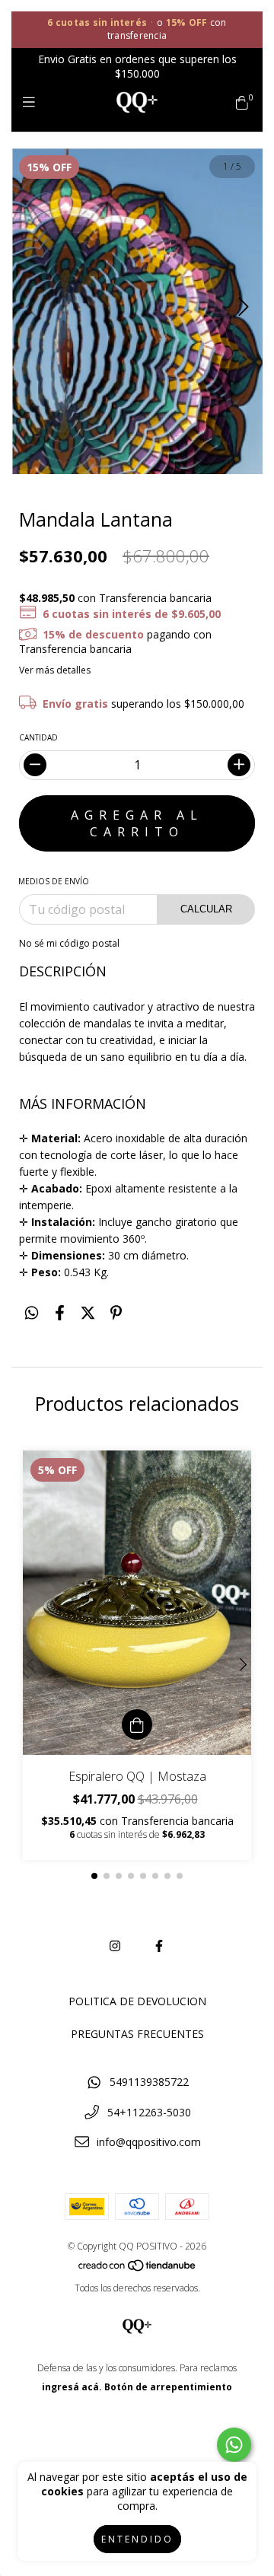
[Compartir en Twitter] (88, 1312)
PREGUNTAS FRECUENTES (137, 2034)
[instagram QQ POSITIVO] (115, 1946)
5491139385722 (149, 2082)
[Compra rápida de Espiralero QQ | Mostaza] (137, 1724)
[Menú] (32, 102)
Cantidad (38, 737)
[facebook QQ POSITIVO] (159, 1946)
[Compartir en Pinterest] (116, 1312)
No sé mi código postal (69, 943)
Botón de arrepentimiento (168, 2387)
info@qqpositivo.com (149, 2142)
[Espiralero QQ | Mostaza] (137, 1603)
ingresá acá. (72, 2387)
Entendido (137, 2539)
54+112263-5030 (149, 2112)
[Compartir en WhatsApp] (32, 1312)
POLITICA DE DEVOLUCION (137, 2001)
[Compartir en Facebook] (60, 1312)
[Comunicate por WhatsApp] (234, 2445)
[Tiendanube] (138, 2269)
